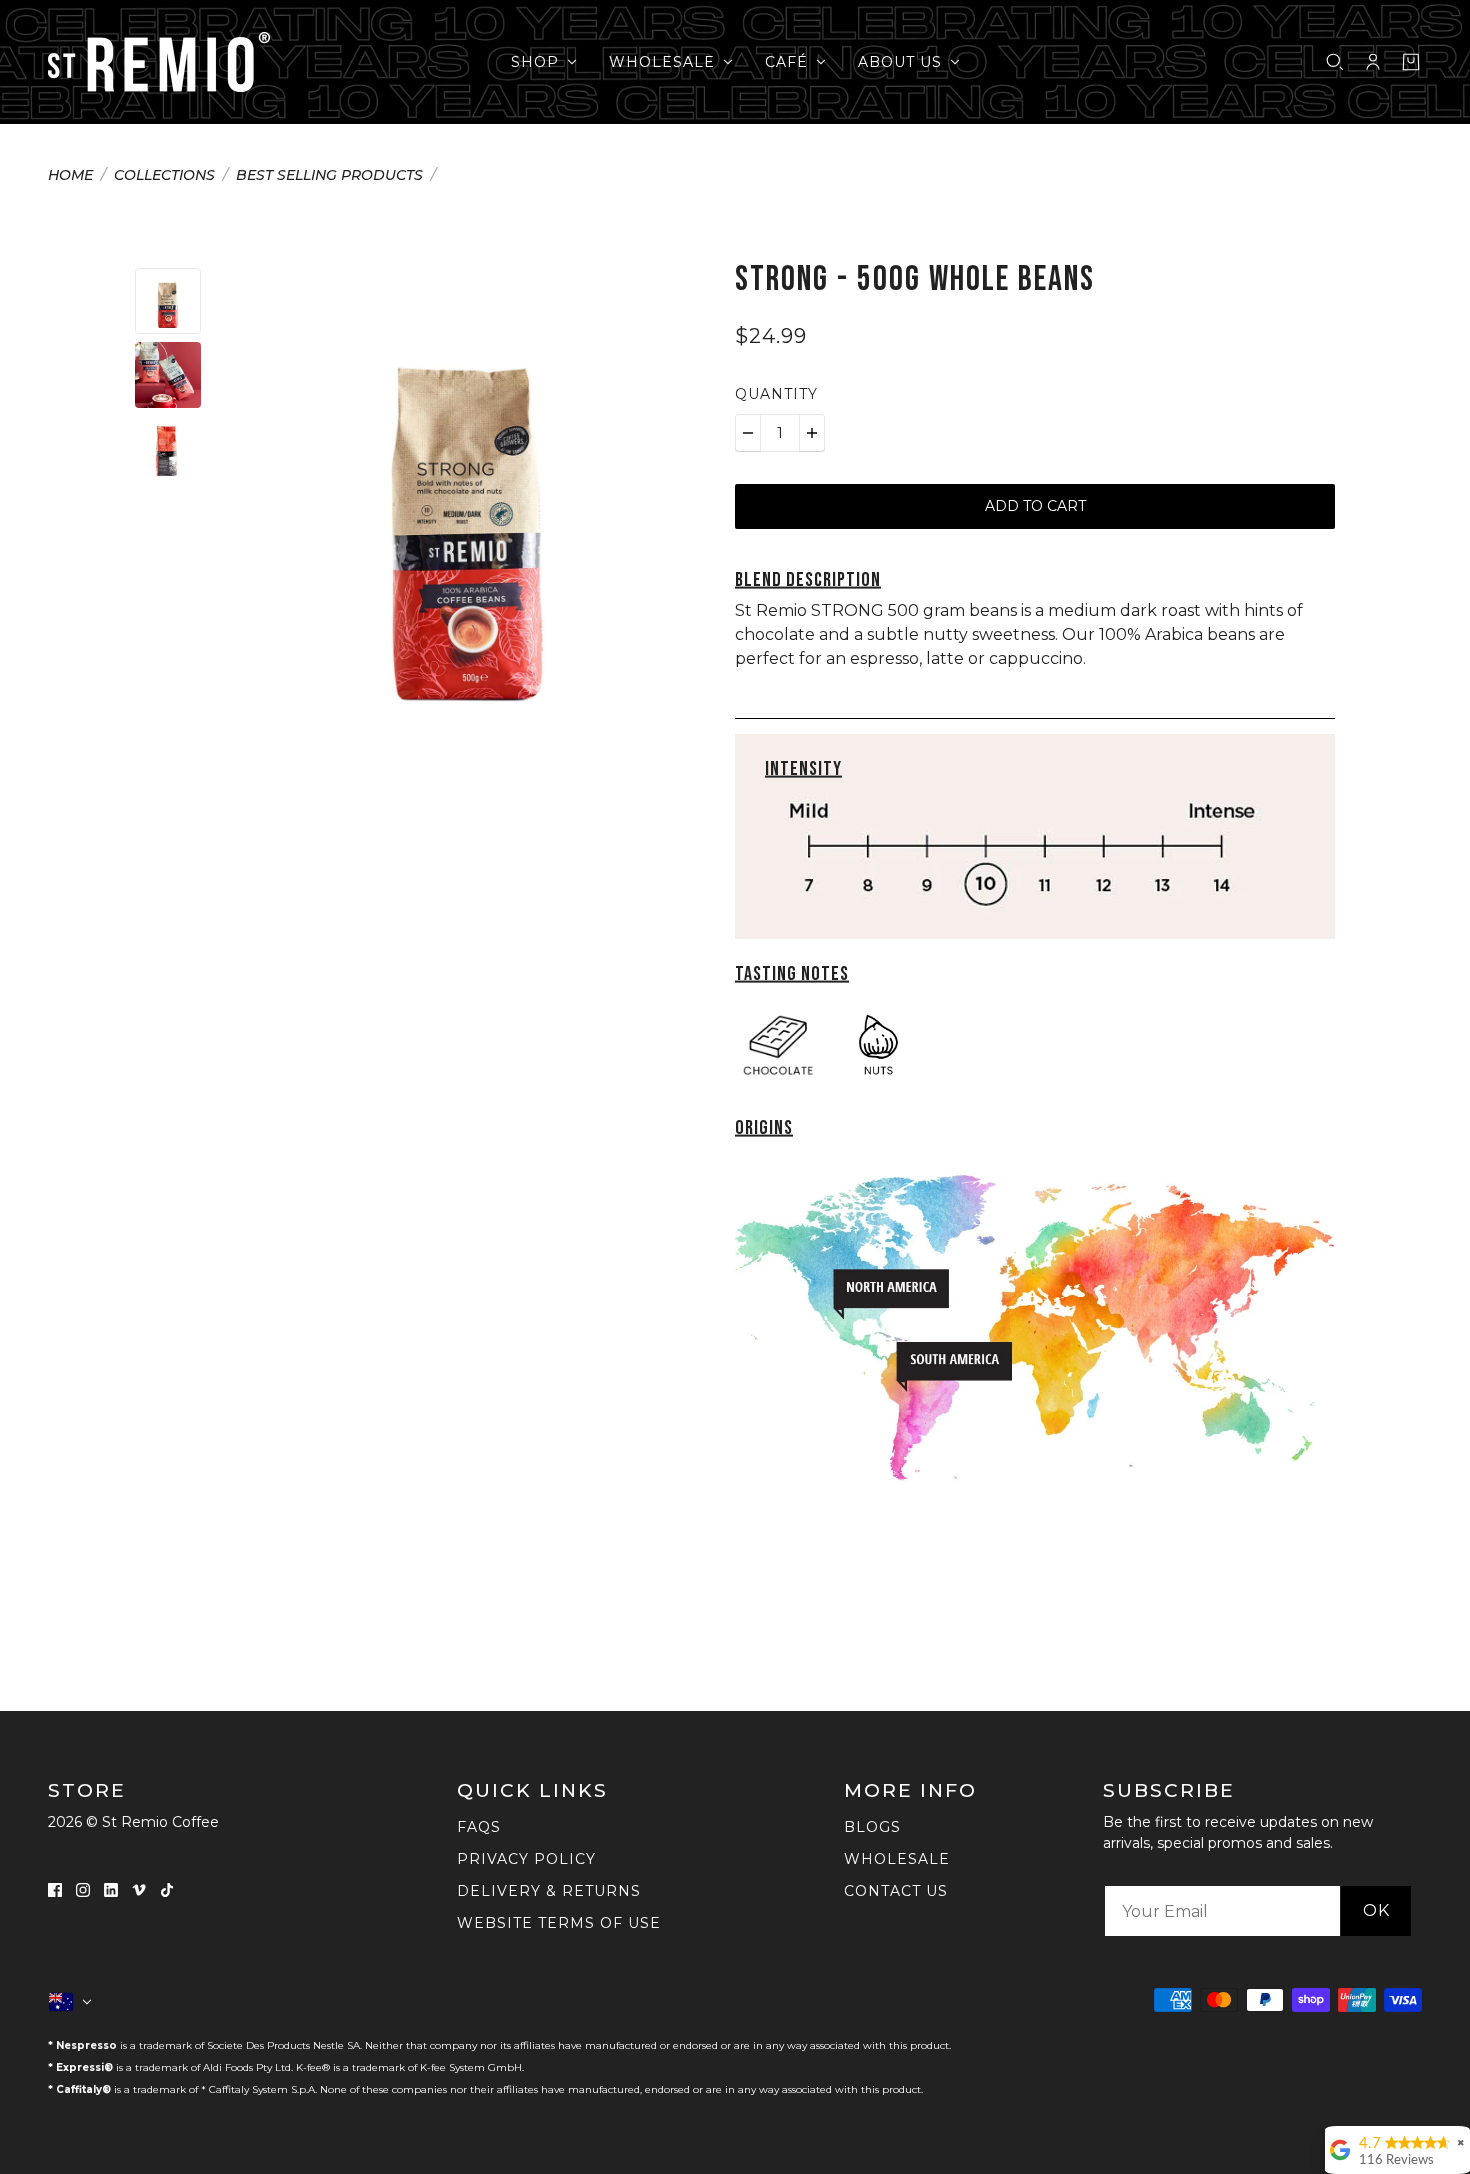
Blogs (872, 1827)
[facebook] (55, 1889)
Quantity (776, 394)
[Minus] (748, 433)
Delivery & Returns (549, 1891)
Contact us (896, 1891)
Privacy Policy (526, 1859)
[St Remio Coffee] (159, 62)
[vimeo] (139, 1889)
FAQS (479, 1827)
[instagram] (83, 1889)
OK (1376, 1910)
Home (70, 176)
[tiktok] (167, 1889)
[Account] (1373, 62)
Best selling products (329, 176)
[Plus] (812, 433)
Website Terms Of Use (559, 1923)
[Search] (1335, 62)
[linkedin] (111, 1889)
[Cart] (1411, 62)
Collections (164, 176)
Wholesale (897, 1859)
